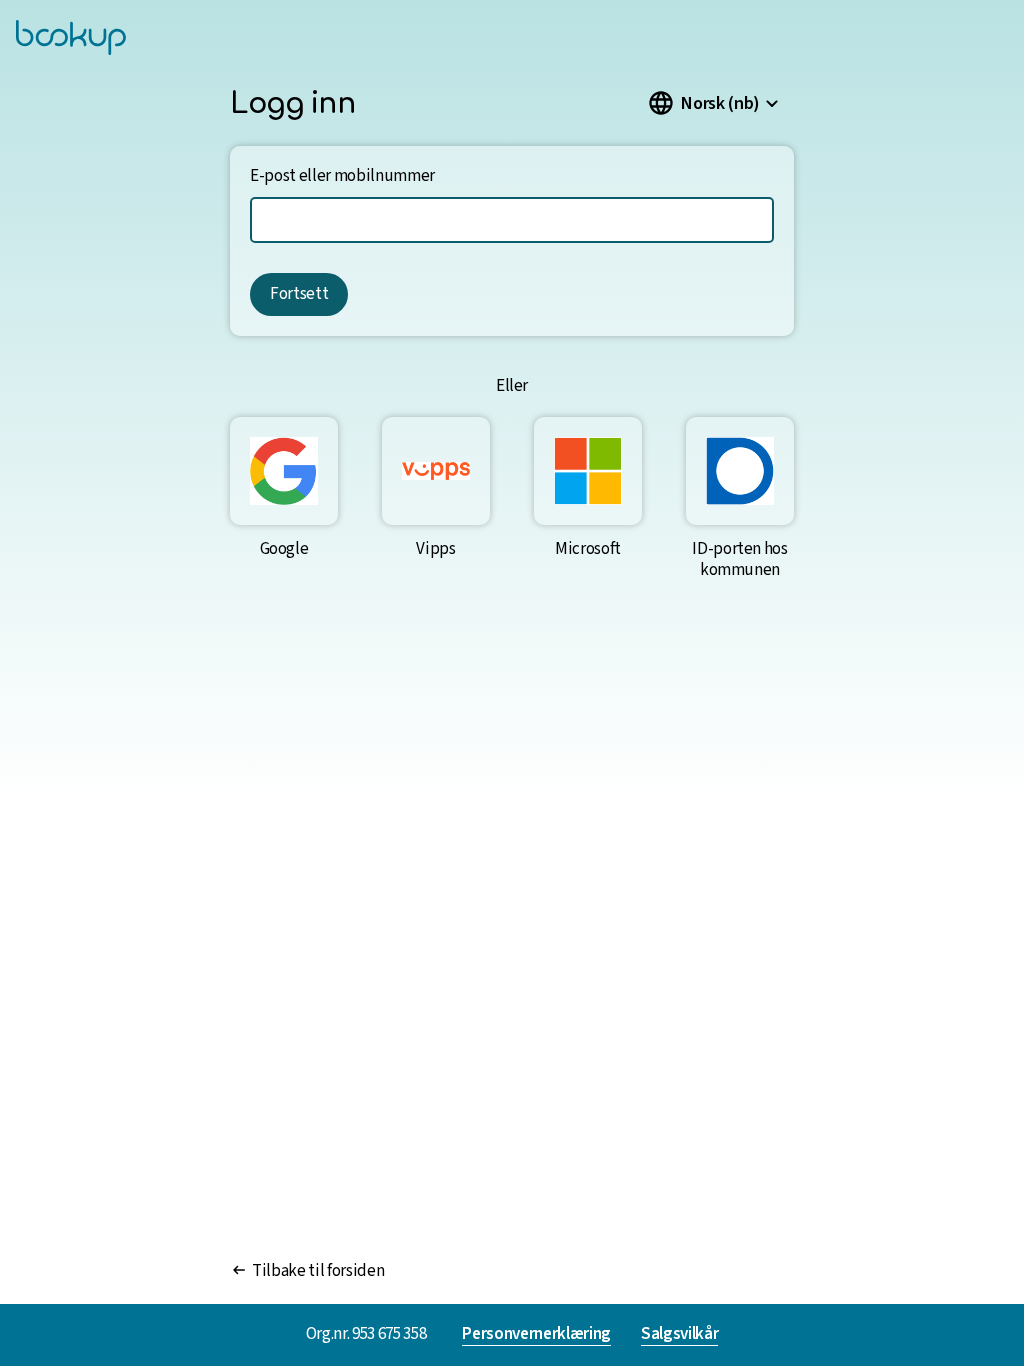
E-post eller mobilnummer (342, 176)
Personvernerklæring (536, 1335)
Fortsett (299, 294)
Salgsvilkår (679, 1335)
